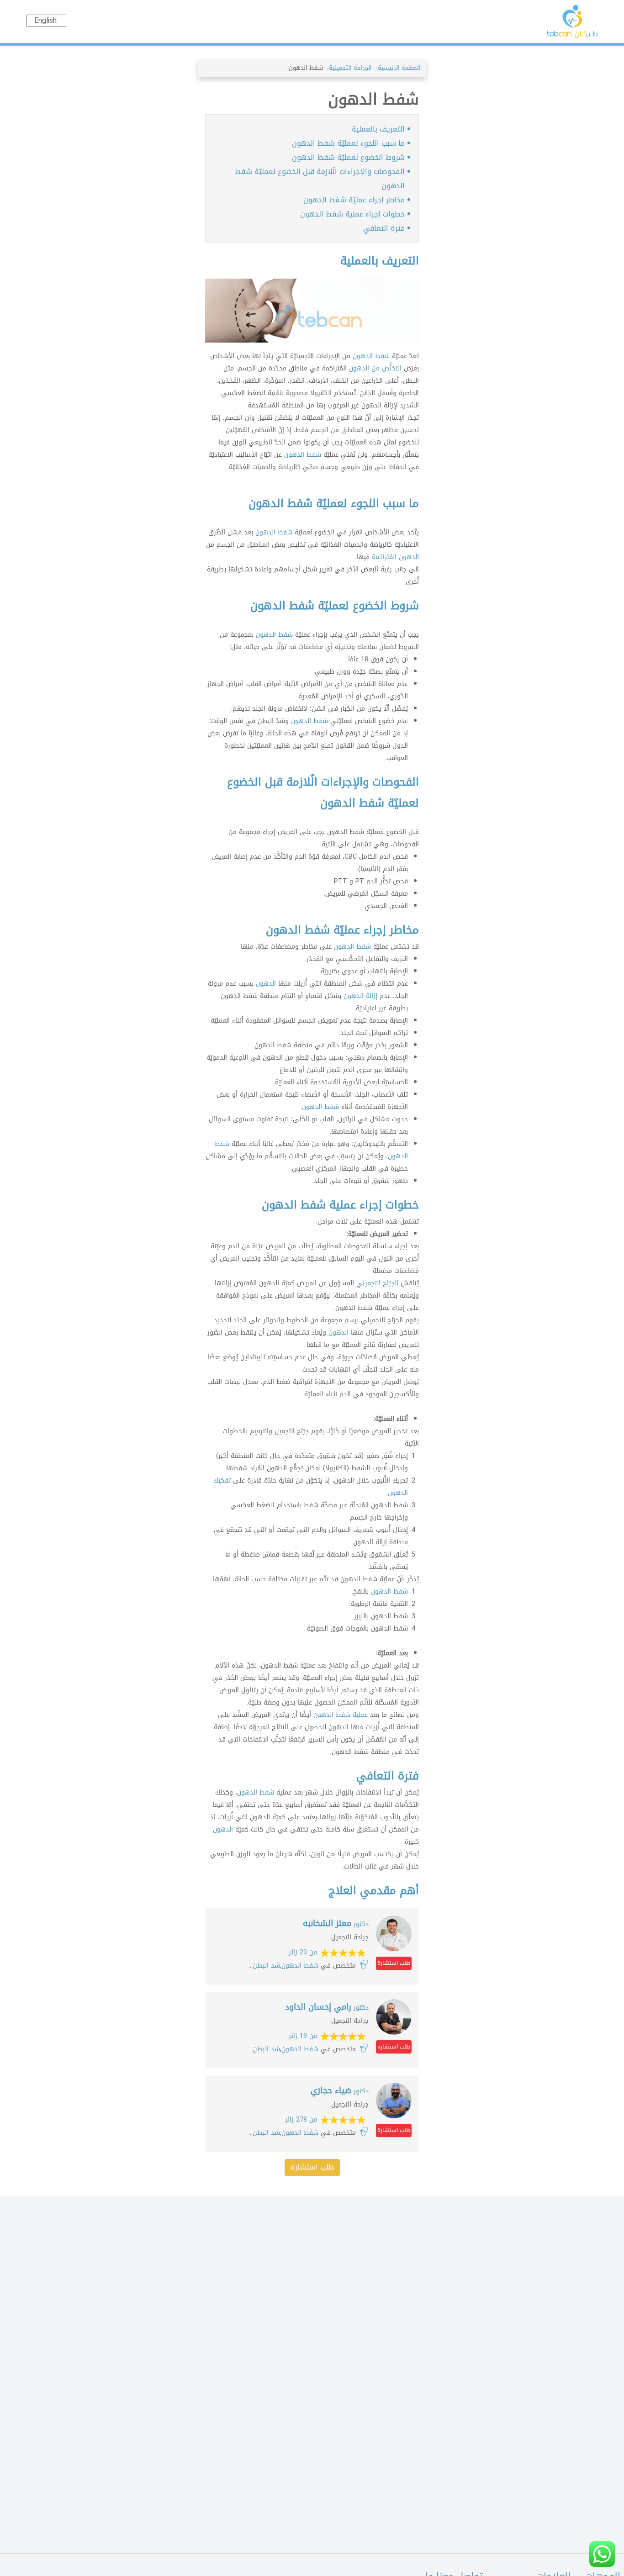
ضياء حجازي (340, 2090)
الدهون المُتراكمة (394, 557)
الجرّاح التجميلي (377, 1283)
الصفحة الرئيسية (399, 68)
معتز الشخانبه (336, 1923)
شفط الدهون (371, 356)
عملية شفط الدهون (341, 1715)
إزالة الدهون (360, 996)
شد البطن (266, 1966)
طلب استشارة (394, 1963)
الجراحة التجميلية (350, 68)
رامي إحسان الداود (327, 2007)
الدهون (266, 984)
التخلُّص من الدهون (375, 368)
